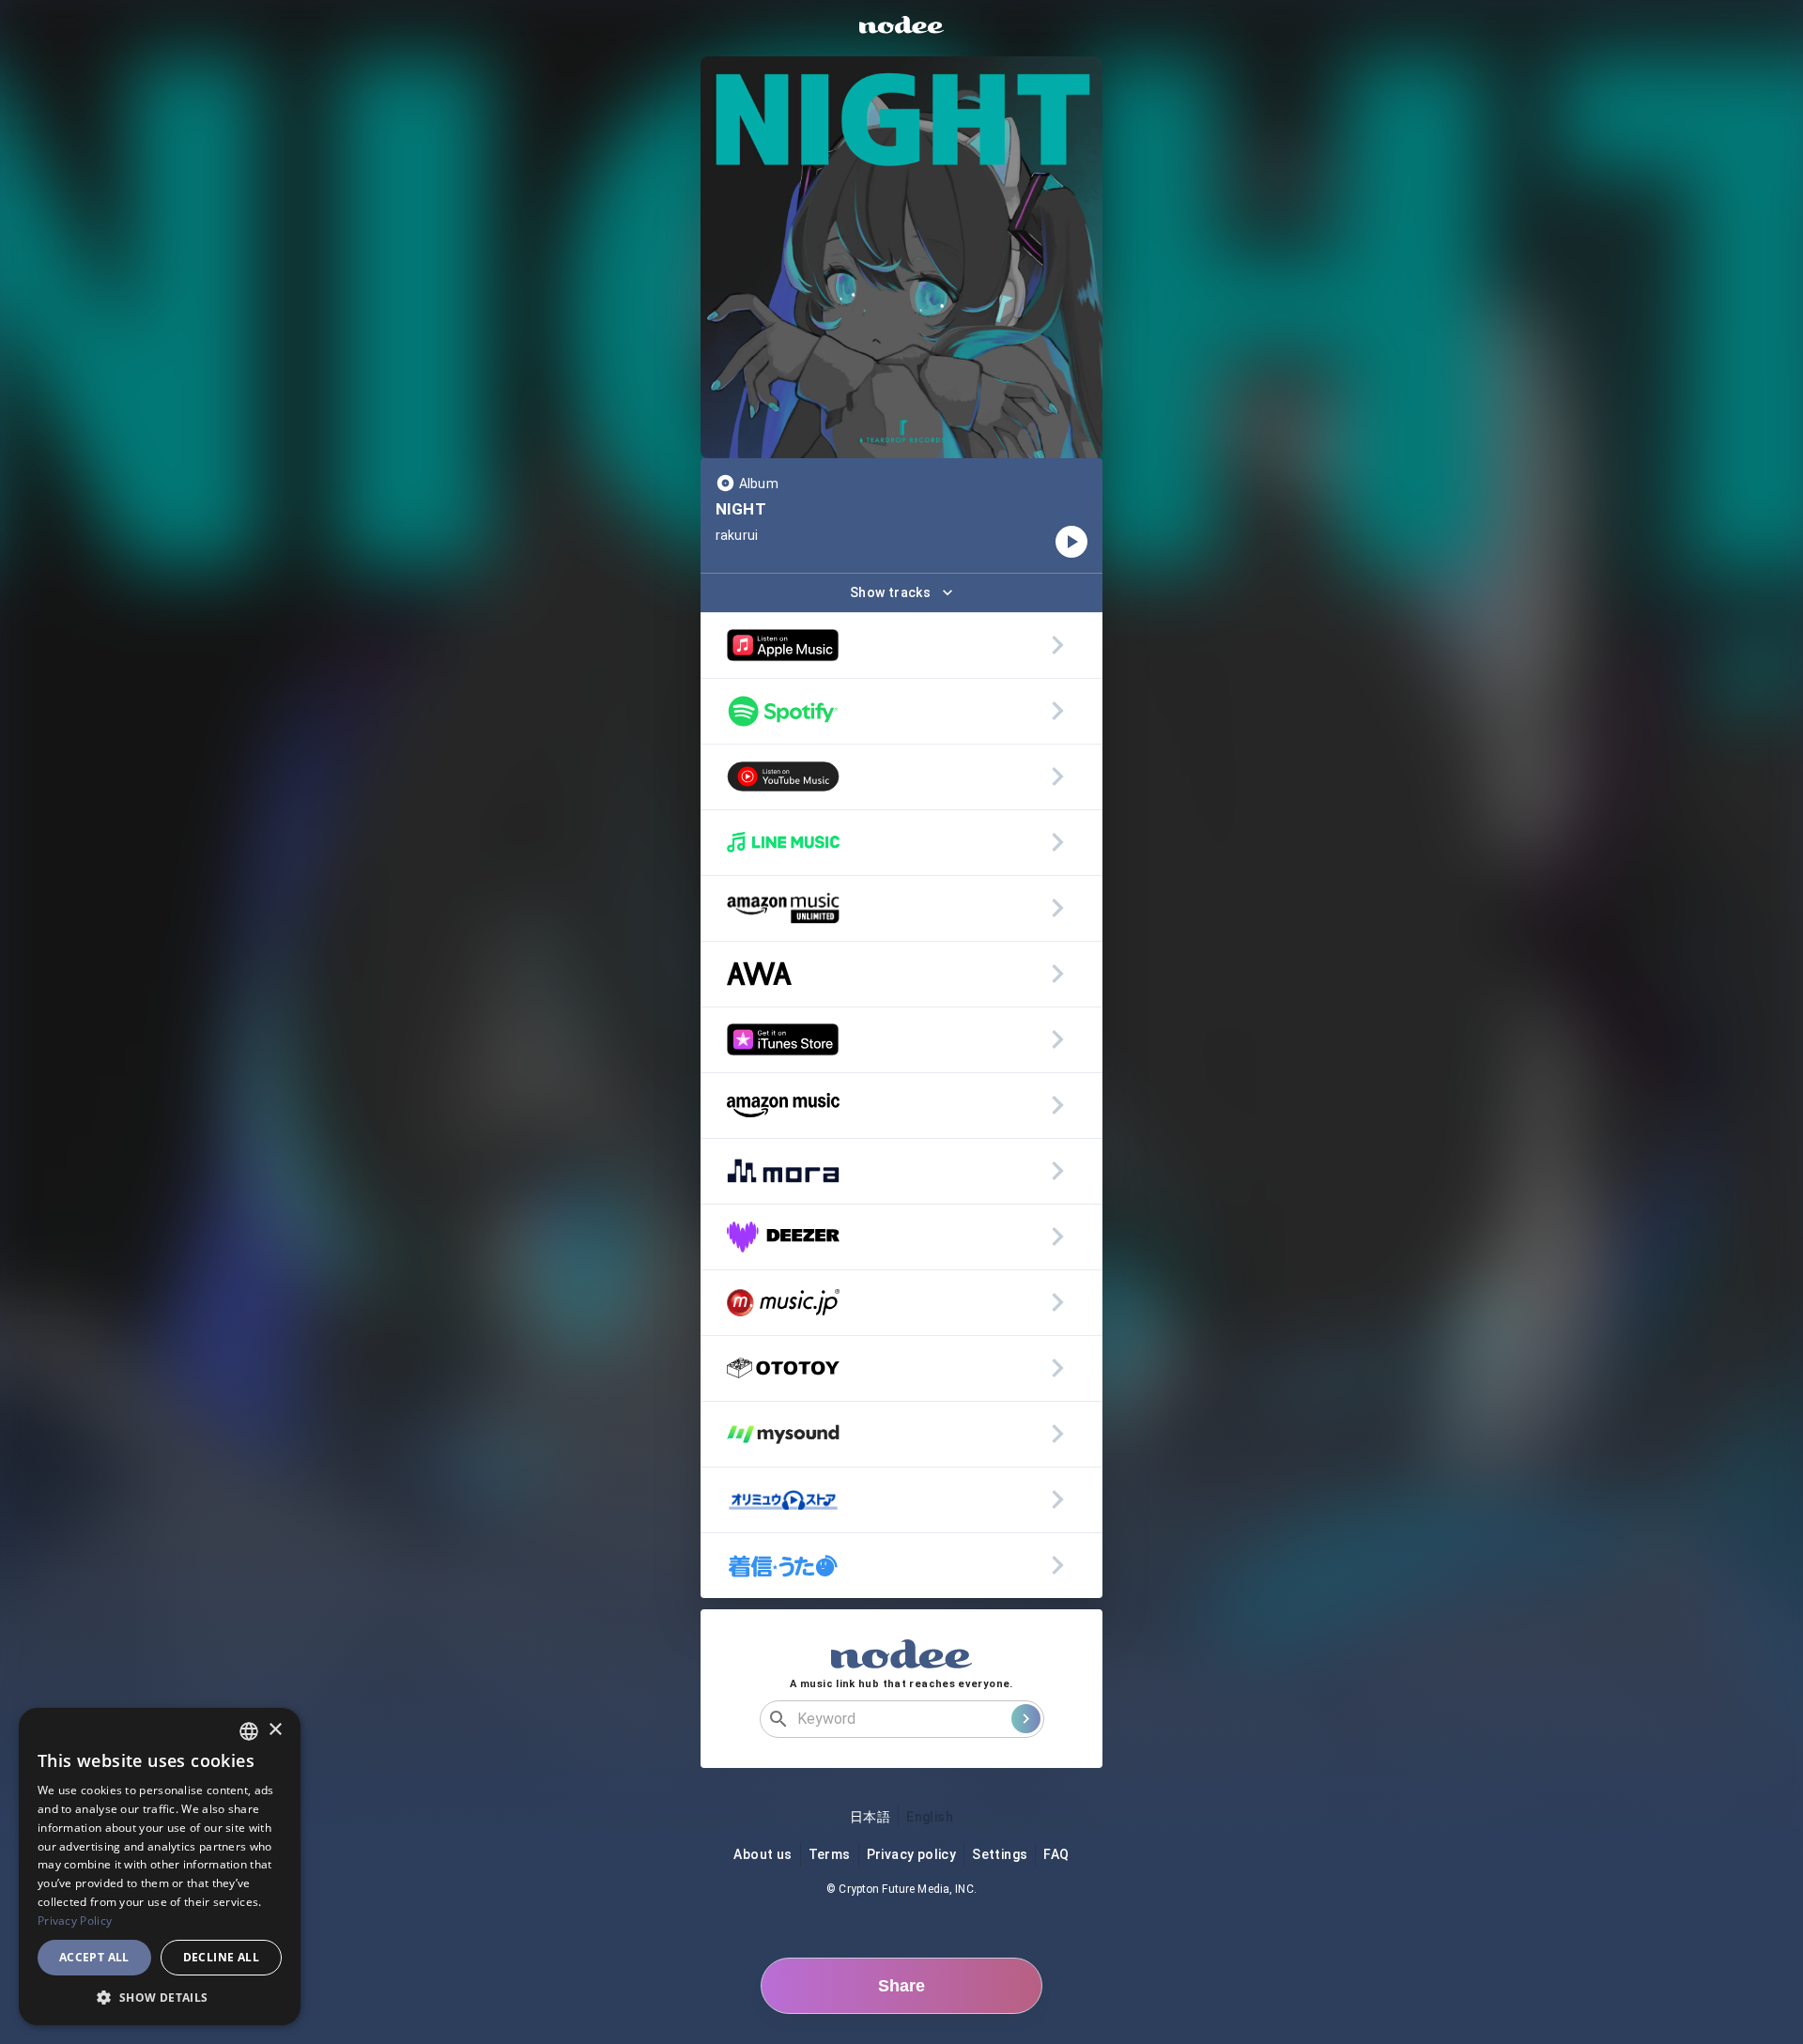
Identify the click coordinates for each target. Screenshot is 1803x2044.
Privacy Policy (75, 1921)
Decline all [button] (221, 1957)
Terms (830, 1854)
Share (901, 1986)
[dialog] (160, 1867)
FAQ (1056, 1854)
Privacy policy (912, 1854)
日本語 (870, 1817)
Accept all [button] (94, 1957)
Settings (1000, 1854)
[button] (160, 1997)
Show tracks (890, 592)
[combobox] (249, 1731)
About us (763, 1854)
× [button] (275, 1730)
